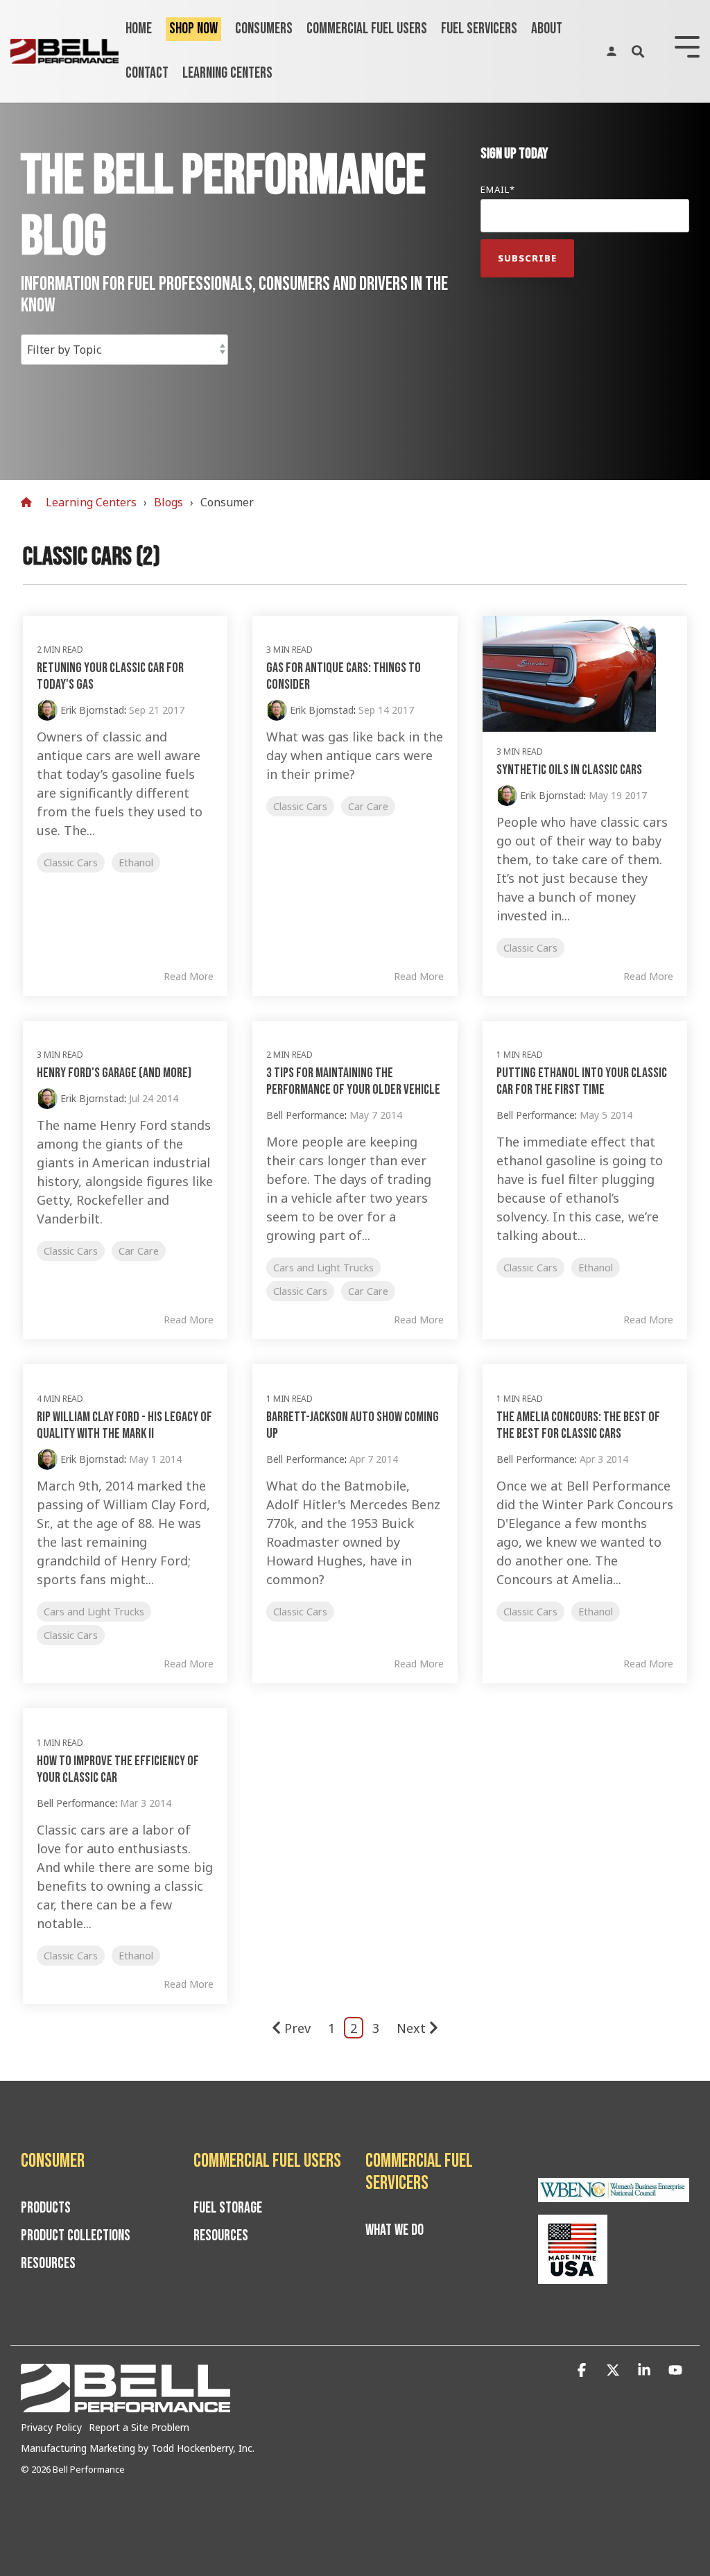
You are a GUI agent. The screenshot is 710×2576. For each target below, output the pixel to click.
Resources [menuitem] (48, 2264)
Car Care (368, 806)
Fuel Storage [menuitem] (228, 2208)
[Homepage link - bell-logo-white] (125, 2405)
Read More (189, 977)
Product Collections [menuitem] (76, 2236)
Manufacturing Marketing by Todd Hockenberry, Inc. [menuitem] (138, 2448)
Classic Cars (71, 862)
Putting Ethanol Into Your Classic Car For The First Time (582, 1081)
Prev (297, 2028)
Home (139, 29)
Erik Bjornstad (91, 710)
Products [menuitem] (46, 2208)
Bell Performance (305, 1115)
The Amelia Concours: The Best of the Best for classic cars (578, 1425)
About (547, 29)
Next (411, 2028)
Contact (147, 73)
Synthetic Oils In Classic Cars (569, 770)
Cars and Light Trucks (323, 1268)
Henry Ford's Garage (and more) (114, 1073)
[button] (583, 2370)
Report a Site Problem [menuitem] (139, 2427)
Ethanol (136, 862)
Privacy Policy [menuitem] (51, 2427)
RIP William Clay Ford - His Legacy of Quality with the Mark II (124, 1425)
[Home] (30, 503)
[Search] (638, 51)
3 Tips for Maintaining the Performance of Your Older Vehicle (353, 1081)
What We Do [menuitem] (395, 2231)
